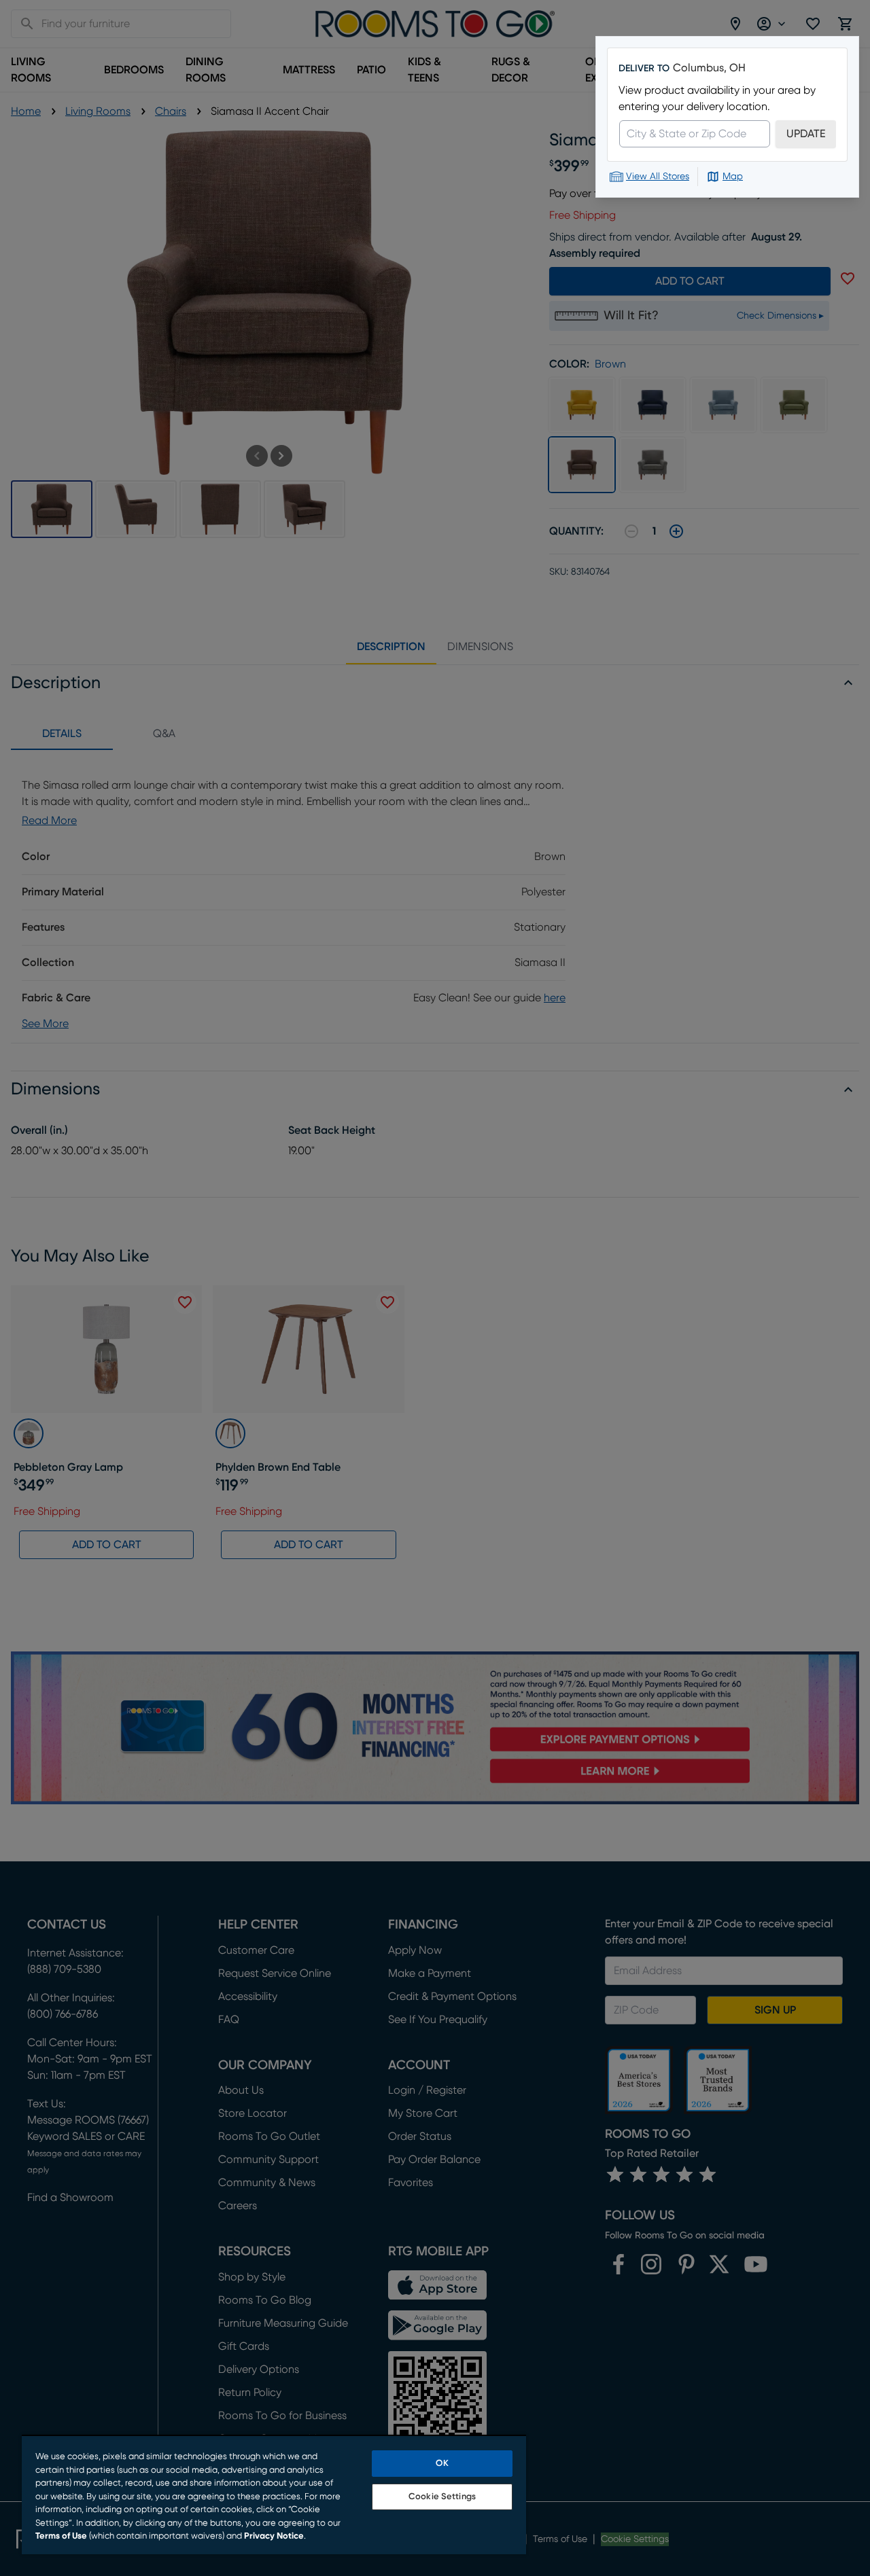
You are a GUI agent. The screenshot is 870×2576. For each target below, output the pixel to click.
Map (733, 177)
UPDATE (806, 134)
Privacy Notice (274, 2536)
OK (442, 2464)
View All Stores (658, 177)
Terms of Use (61, 2536)
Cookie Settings (442, 2497)
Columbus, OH (709, 68)
